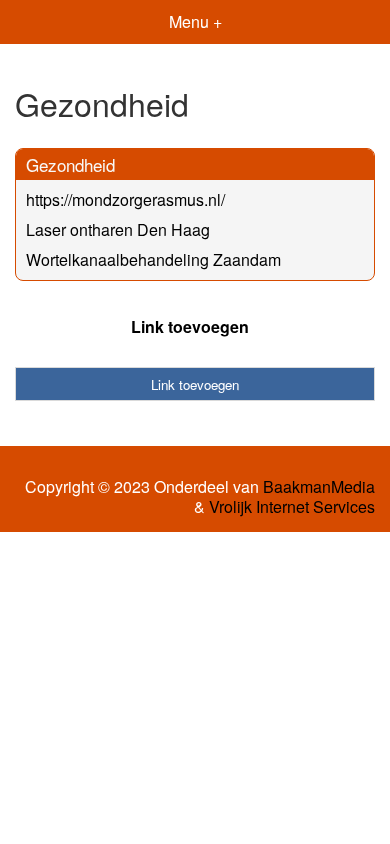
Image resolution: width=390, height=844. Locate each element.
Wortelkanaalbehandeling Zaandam (153, 259)
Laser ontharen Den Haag (118, 229)
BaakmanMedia (319, 487)
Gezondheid (70, 164)
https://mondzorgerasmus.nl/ (125, 199)
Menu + (195, 21)
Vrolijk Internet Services (292, 507)
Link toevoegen (190, 326)
